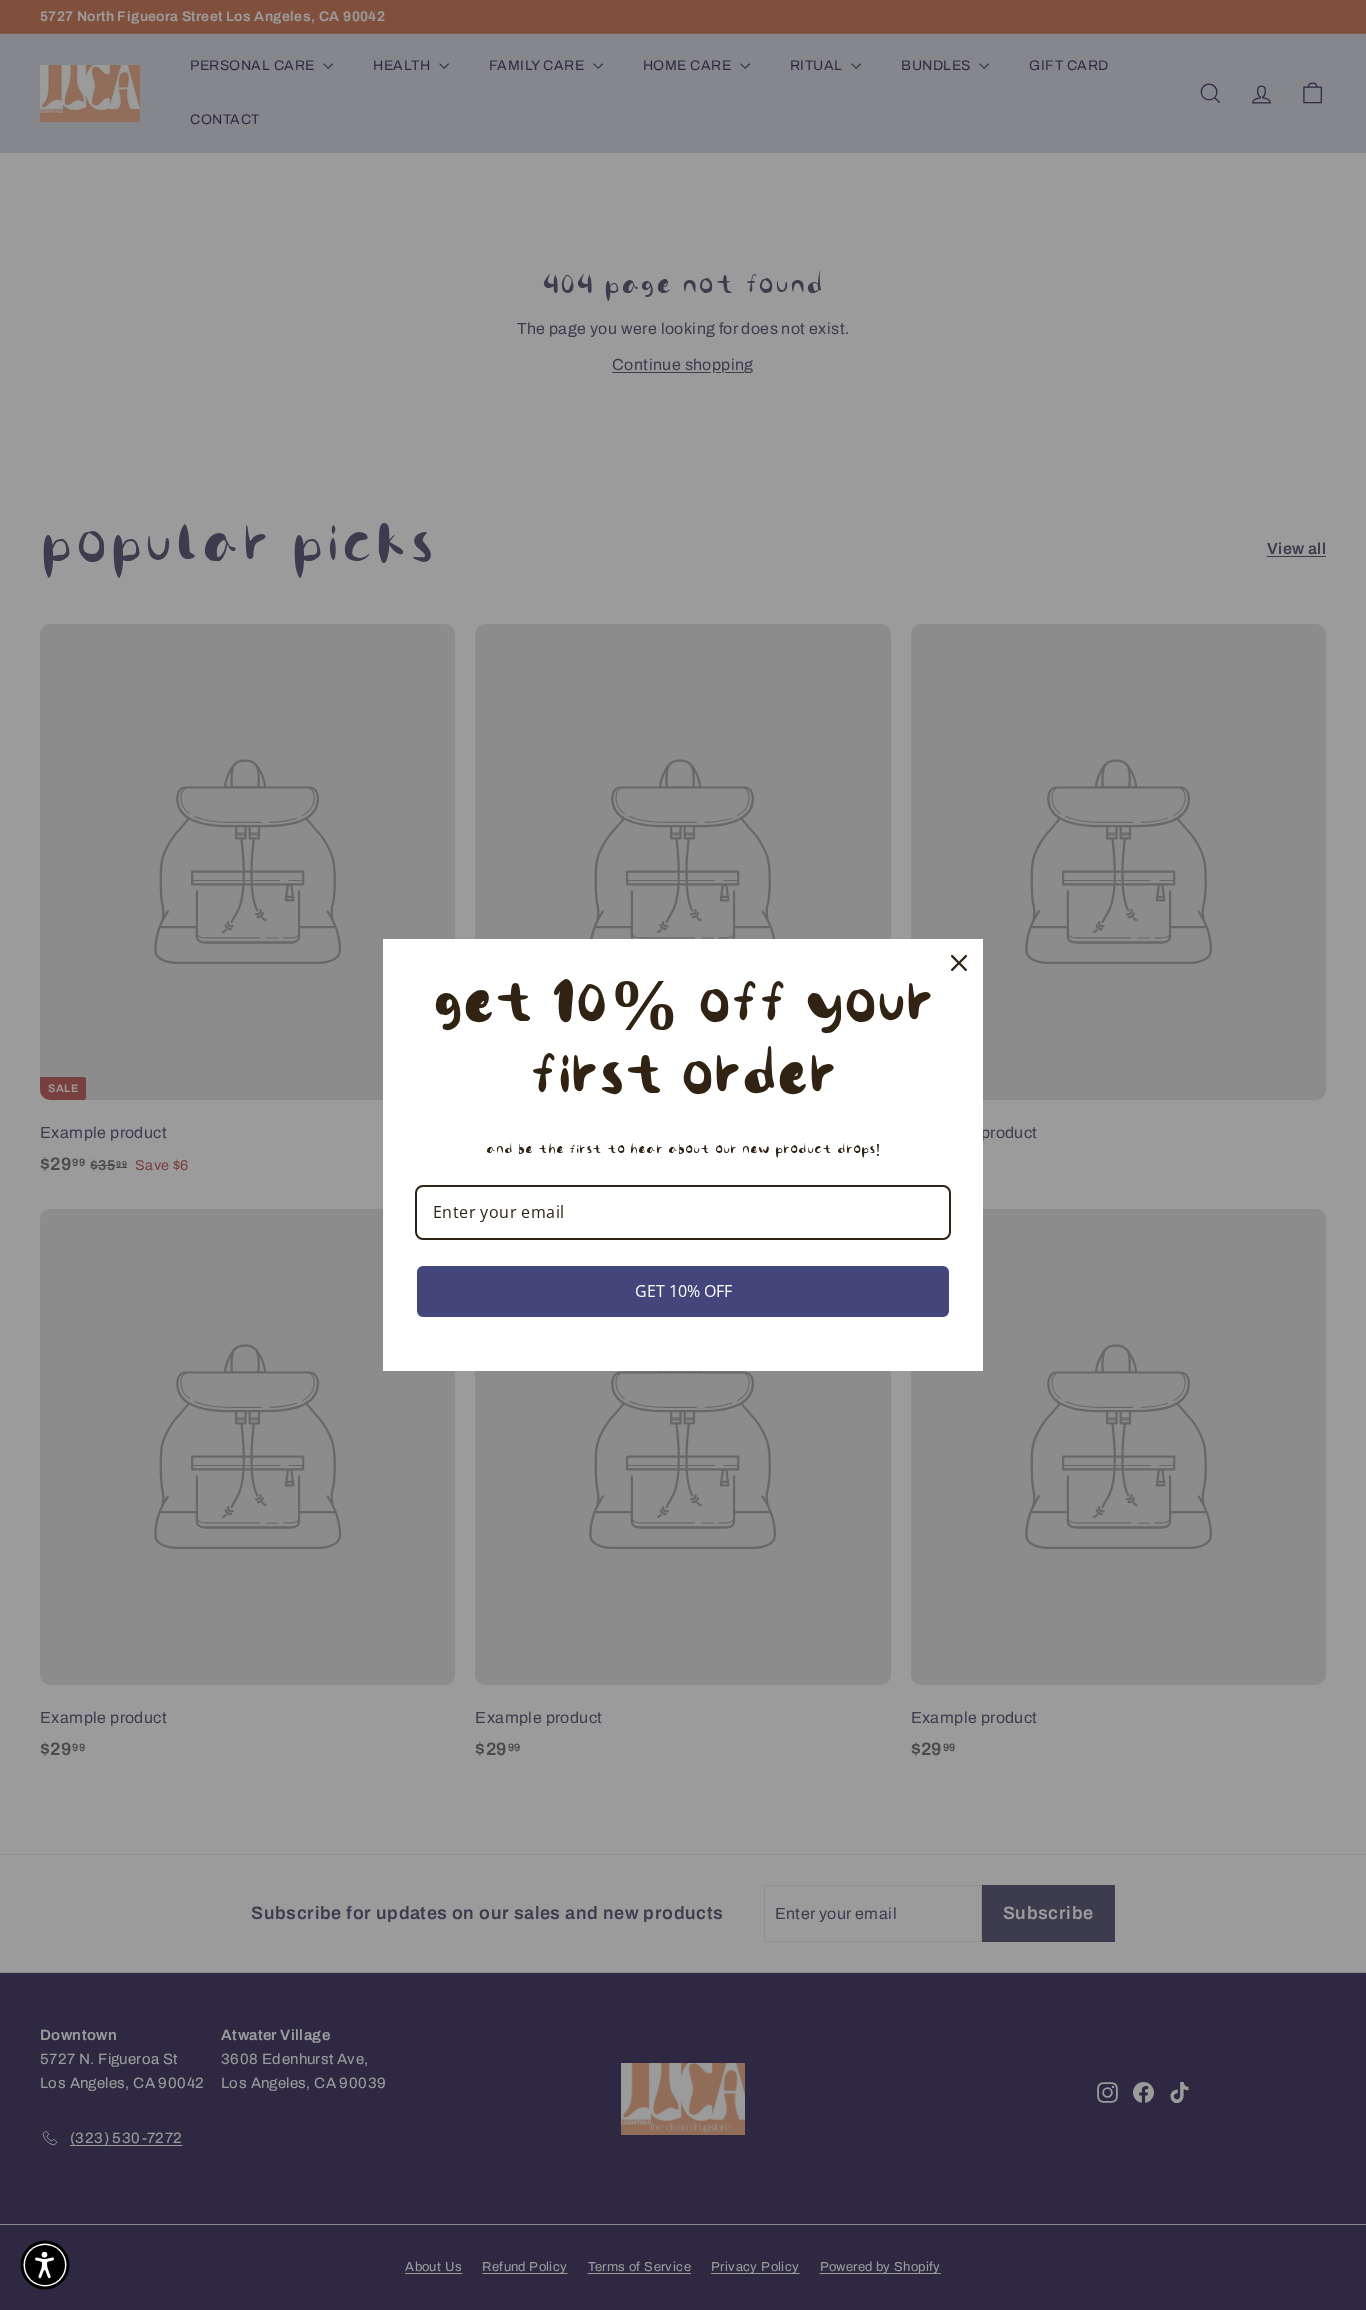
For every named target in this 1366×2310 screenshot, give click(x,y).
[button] (45, 2265)
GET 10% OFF (683, 1291)
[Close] (959, 963)
